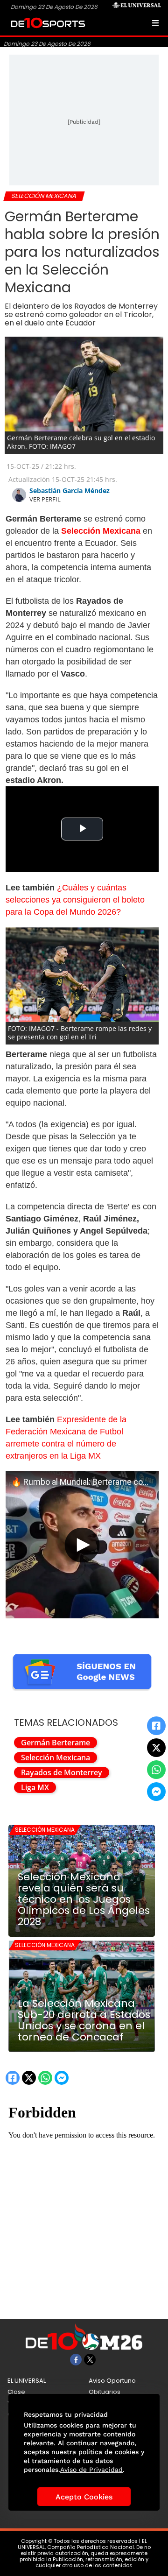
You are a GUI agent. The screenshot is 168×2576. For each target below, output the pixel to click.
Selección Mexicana (56, 1757)
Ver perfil (45, 499)
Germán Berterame (56, 1743)
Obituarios (105, 2392)
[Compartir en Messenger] (156, 1792)
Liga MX (35, 1787)
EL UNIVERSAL (27, 2381)
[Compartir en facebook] (156, 1726)
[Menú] (155, 23)
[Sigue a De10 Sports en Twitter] (90, 2360)
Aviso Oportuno (112, 2381)
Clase (16, 2392)
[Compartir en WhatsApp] (156, 1770)
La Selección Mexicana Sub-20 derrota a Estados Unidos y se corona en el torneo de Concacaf (84, 2020)
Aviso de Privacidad (91, 2470)
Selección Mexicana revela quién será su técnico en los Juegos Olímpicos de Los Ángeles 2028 (84, 1899)
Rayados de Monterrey (62, 1772)
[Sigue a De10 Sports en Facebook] (76, 2360)
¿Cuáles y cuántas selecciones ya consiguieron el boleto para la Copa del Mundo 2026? (75, 900)
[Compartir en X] (156, 1748)
